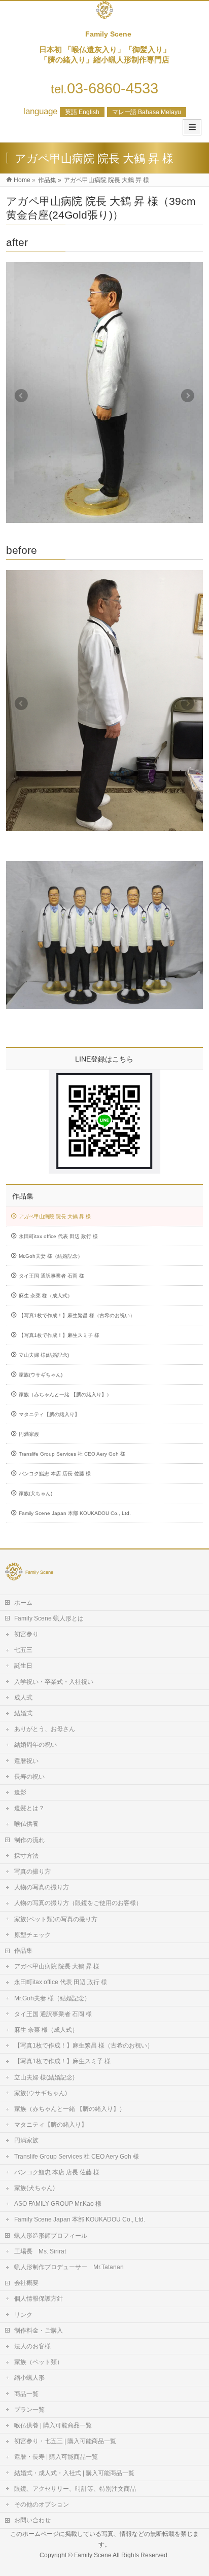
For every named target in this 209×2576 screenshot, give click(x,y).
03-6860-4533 (104, 88)
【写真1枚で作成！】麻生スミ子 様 (59, 1335)
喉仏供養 (26, 1824)
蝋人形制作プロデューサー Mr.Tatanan (69, 2267)
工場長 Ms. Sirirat (40, 2251)
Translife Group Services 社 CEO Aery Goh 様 (72, 1454)
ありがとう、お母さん (45, 1729)
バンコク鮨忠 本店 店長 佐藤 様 (55, 1474)
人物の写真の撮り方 (42, 1887)
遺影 (20, 1792)
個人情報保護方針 (39, 2299)
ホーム (23, 1603)
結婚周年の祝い (36, 1745)
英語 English (82, 112)
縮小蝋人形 (29, 2378)
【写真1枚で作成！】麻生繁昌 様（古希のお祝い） (77, 1315)
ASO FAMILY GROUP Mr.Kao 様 (58, 2204)
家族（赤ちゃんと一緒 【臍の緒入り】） (65, 1395)
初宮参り (26, 1634)
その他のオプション (42, 2504)
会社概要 (26, 2283)
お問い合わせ (32, 2520)
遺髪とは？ (29, 1808)
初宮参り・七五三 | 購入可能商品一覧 (65, 2441)
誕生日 (23, 1666)
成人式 (23, 1698)
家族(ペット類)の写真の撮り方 (56, 1919)
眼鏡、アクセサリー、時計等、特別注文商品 (75, 2489)
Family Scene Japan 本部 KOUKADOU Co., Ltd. (75, 1513)
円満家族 (29, 1434)
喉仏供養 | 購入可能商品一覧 (53, 2425)
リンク (23, 2315)
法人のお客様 (32, 2346)
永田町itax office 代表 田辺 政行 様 (58, 1236)
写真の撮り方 (32, 1872)
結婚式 (23, 1713)
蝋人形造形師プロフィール (51, 2236)
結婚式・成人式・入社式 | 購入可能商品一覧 (74, 2473)
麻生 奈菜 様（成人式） (46, 1296)
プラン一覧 (29, 2410)
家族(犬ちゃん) (36, 1493)
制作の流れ (29, 1840)
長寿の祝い (29, 1777)
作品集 (23, 1196)
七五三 (23, 1650)
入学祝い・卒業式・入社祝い (54, 1682)
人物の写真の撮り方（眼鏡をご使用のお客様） (78, 1903)
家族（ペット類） (39, 2362)
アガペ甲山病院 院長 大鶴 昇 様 (55, 1216)
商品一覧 (26, 2394)
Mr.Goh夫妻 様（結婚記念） (51, 1256)
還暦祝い (26, 1761)
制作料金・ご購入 (39, 2331)
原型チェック (32, 1935)
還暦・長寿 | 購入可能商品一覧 (56, 2457)
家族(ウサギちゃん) (41, 1375)
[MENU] (192, 127)
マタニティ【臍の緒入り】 (49, 1414)
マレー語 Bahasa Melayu (147, 112)
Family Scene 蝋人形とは (49, 1618)
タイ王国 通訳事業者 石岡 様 (51, 1276)
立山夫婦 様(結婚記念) (44, 1355)
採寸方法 (26, 1856)
